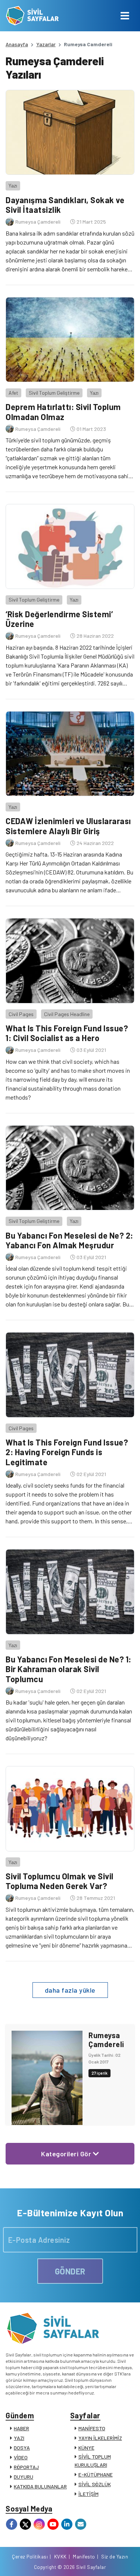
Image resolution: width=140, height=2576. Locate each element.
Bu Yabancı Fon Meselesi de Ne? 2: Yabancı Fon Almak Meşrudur (69, 1240)
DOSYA (22, 2448)
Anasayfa (17, 44)
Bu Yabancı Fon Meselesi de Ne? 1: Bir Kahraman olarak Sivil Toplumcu (69, 1669)
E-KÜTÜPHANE (96, 2474)
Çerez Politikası (30, 2557)
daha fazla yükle (70, 1990)
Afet (13, 393)
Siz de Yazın (115, 2557)
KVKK (60, 2557)
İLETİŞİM (88, 2494)
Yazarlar (46, 44)
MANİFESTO (92, 2428)
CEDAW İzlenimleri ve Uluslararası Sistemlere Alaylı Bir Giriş (68, 826)
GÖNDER (70, 2271)
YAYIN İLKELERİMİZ (100, 2438)
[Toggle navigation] (125, 16)
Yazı (13, 185)
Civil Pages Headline (67, 1014)
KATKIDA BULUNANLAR (40, 2486)
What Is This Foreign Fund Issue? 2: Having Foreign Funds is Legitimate (67, 1452)
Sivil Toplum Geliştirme (54, 393)
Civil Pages (21, 1014)
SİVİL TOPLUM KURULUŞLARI (93, 2461)
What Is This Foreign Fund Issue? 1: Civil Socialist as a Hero (67, 1033)
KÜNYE (86, 2448)
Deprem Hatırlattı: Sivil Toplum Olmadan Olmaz (63, 412)
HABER (21, 2428)
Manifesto (84, 2557)
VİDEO (21, 2457)
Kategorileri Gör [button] (67, 2154)
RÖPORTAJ (26, 2467)
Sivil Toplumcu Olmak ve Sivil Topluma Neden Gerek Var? (60, 1881)
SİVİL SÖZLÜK (95, 2484)
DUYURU (24, 2477)
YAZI (19, 2438)
